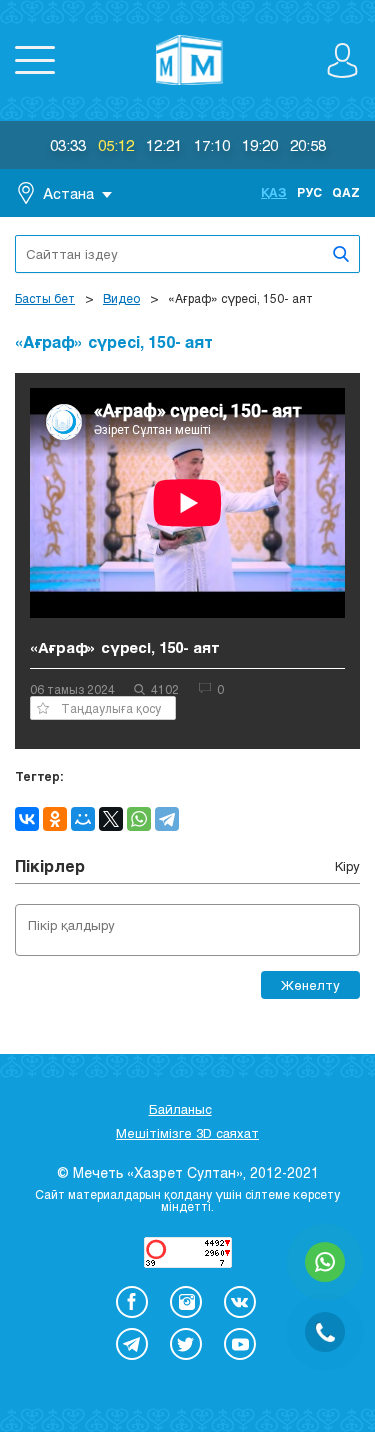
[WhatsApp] (139, 819)
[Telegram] (167, 819)
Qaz (346, 192)
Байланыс (180, 1109)
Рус (309, 192)
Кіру (347, 866)
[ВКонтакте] (27, 819)
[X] (111, 819)
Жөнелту (310, 985)
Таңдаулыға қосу (111, 708)
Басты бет (45, 298)
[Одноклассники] (55, 819)
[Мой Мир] (83, 819)
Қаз (274, 192)
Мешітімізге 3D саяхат (187, 1133)
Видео (121, 298)
